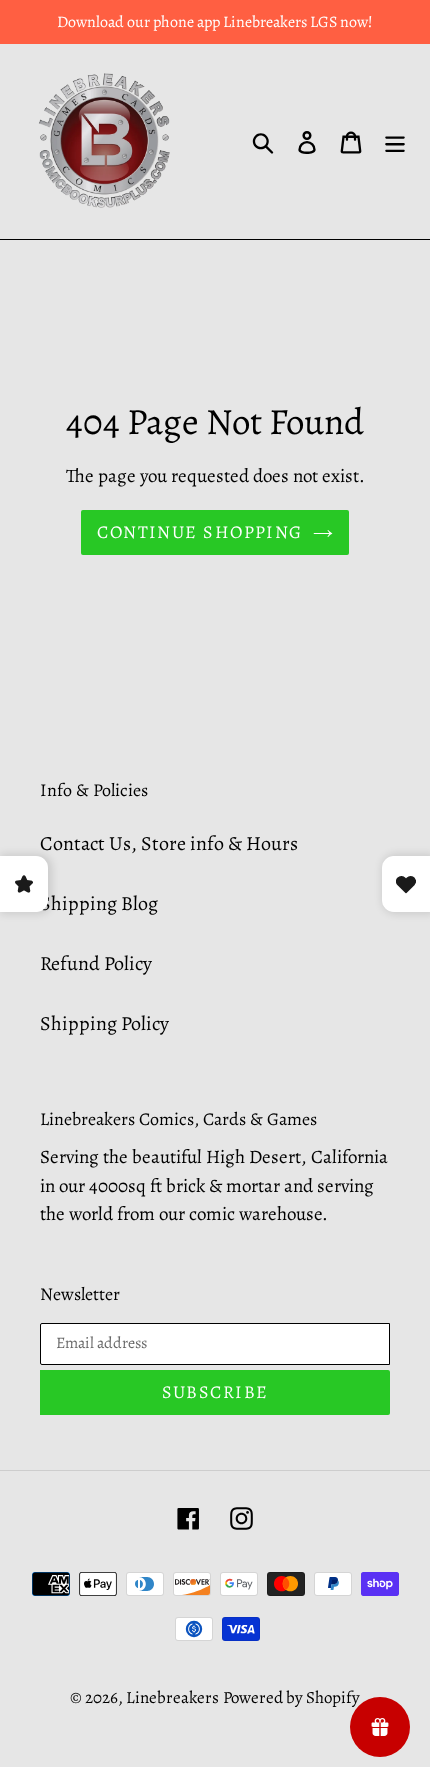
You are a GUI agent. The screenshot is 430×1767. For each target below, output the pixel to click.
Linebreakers (172, 1697)
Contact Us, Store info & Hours (169, 843)
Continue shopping (199, 532)
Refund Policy (96, 963)
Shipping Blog (99, 903)
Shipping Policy (104, 1023)
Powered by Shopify (291, 1697)
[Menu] (395, 142)
